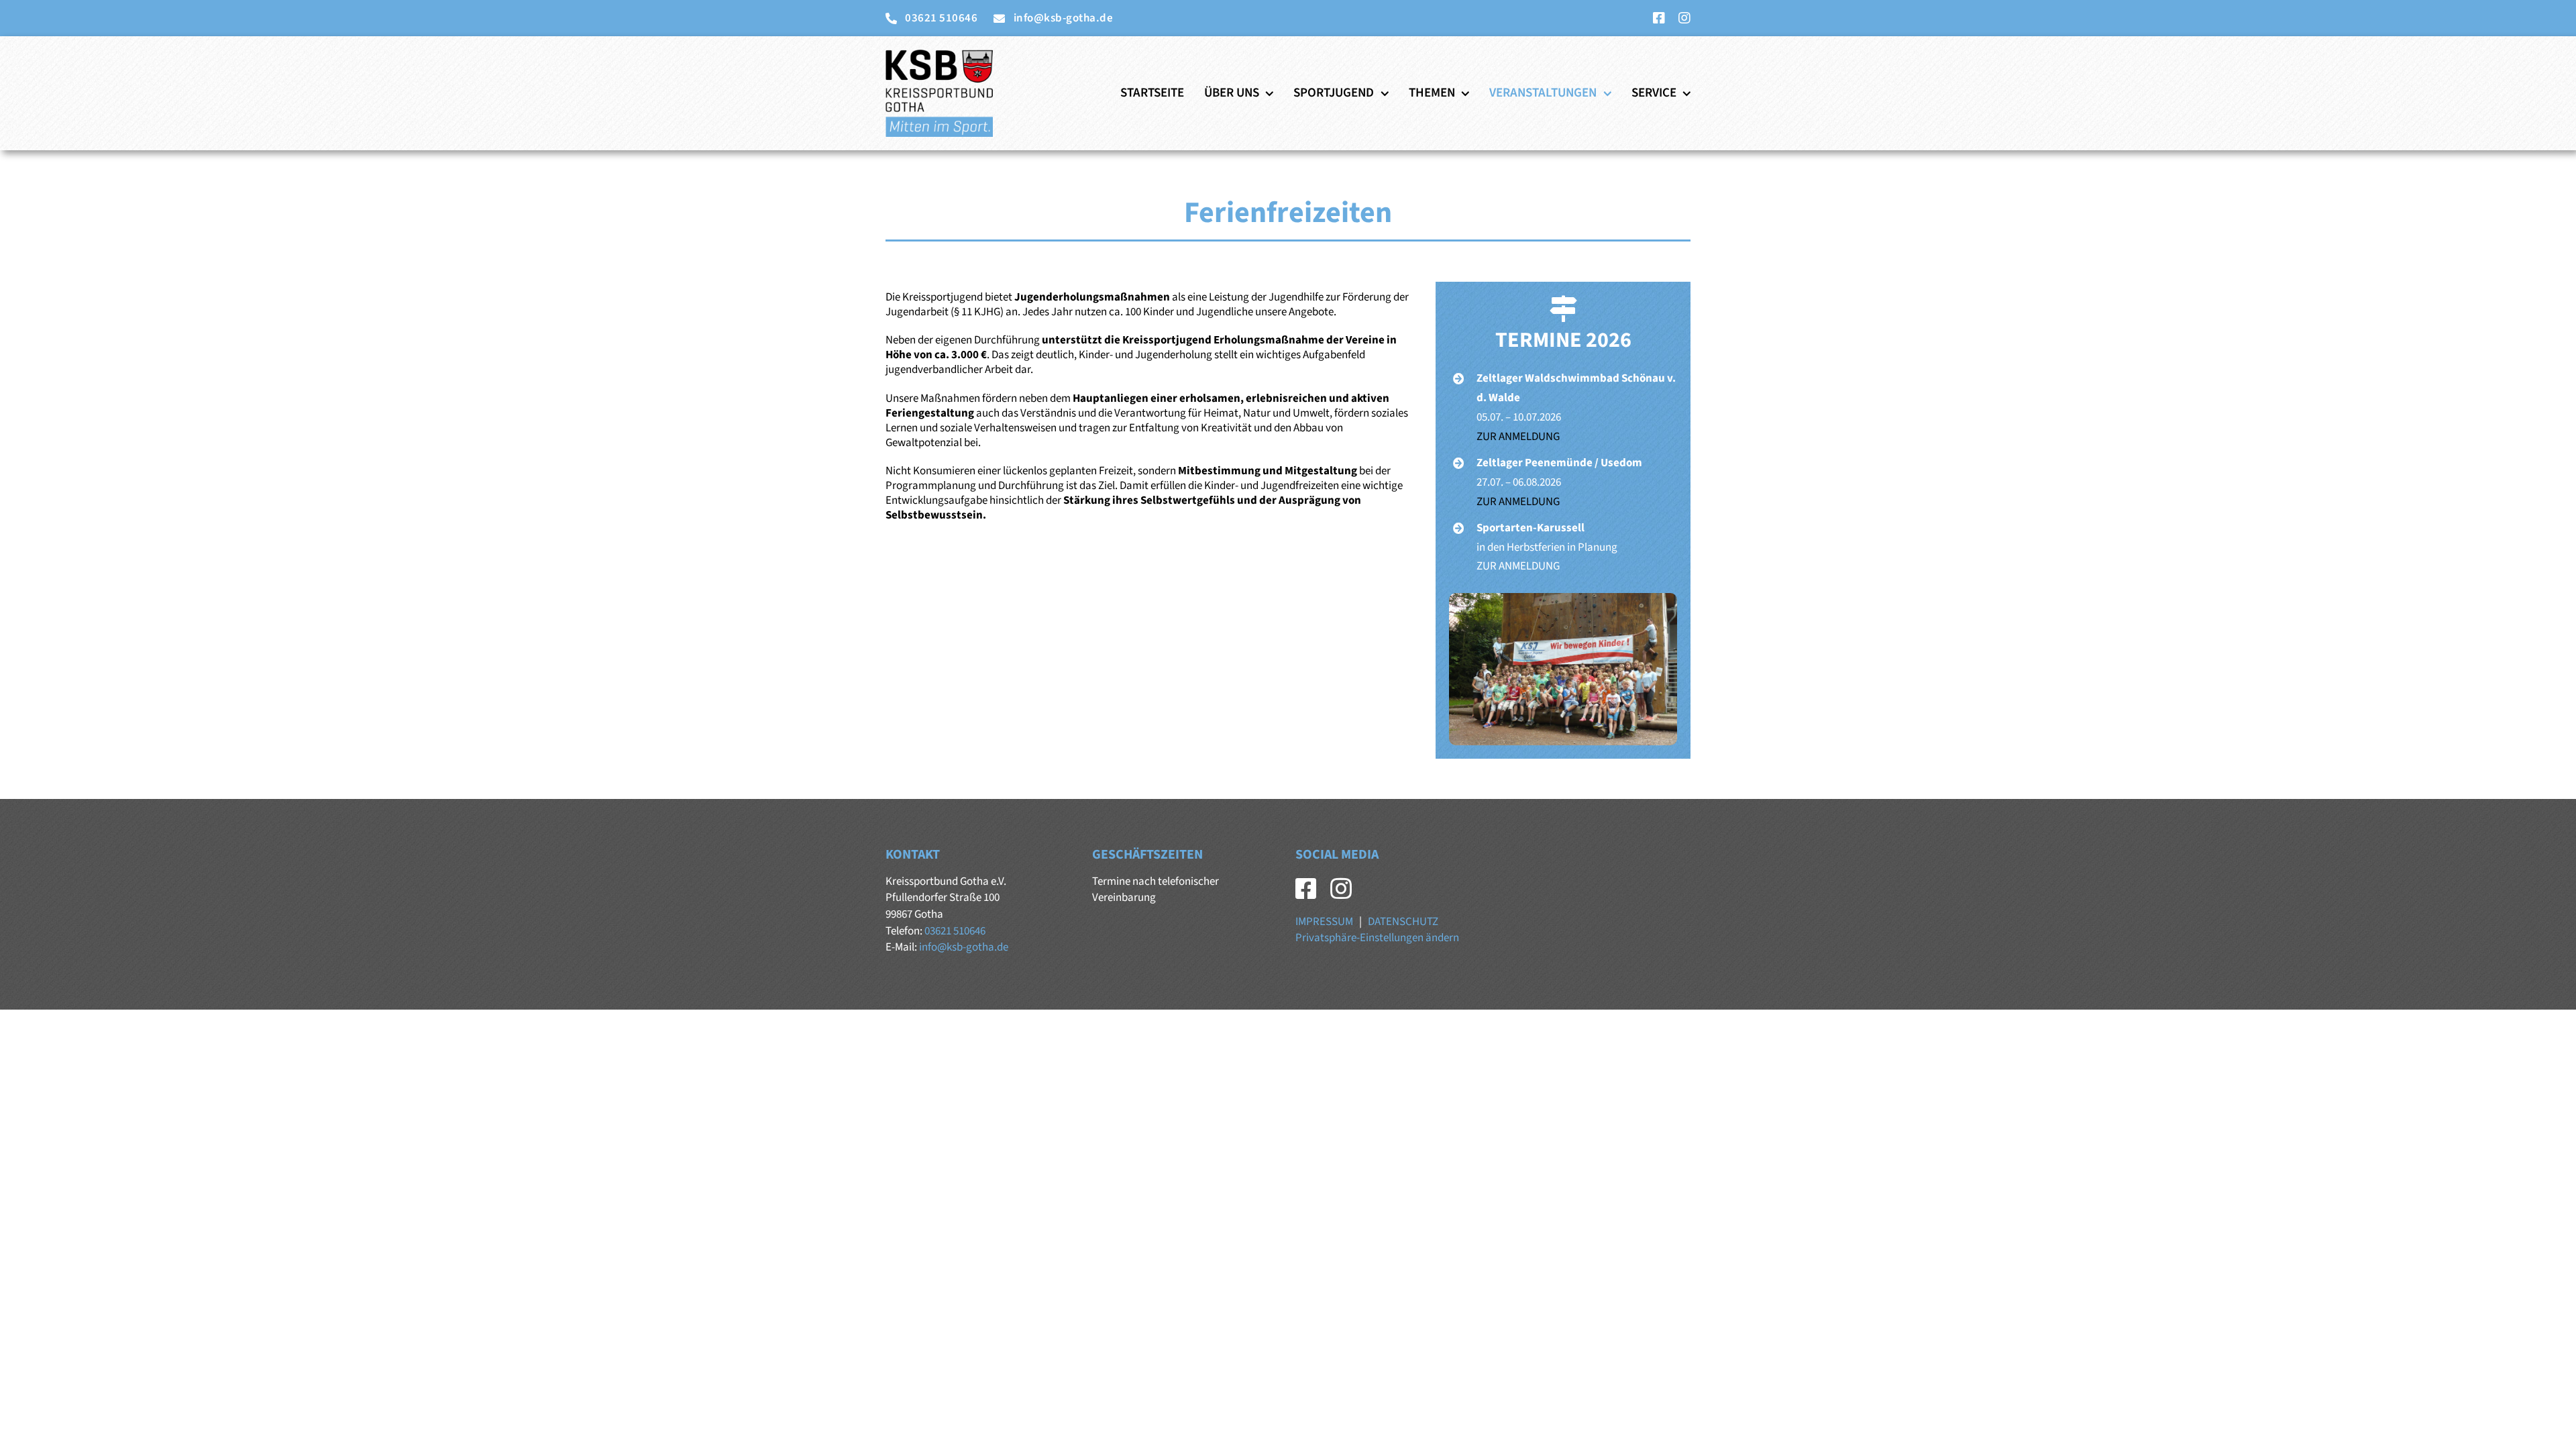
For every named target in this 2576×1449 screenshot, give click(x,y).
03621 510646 (955, 931)
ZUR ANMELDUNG (1518, 437)
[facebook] (1659, 18)
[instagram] (1684, 18)
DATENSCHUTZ (1403, 922)
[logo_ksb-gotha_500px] (939, 55)
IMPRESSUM (1324, 922)
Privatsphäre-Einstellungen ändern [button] (1377, 938)
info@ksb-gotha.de (964, 947)
